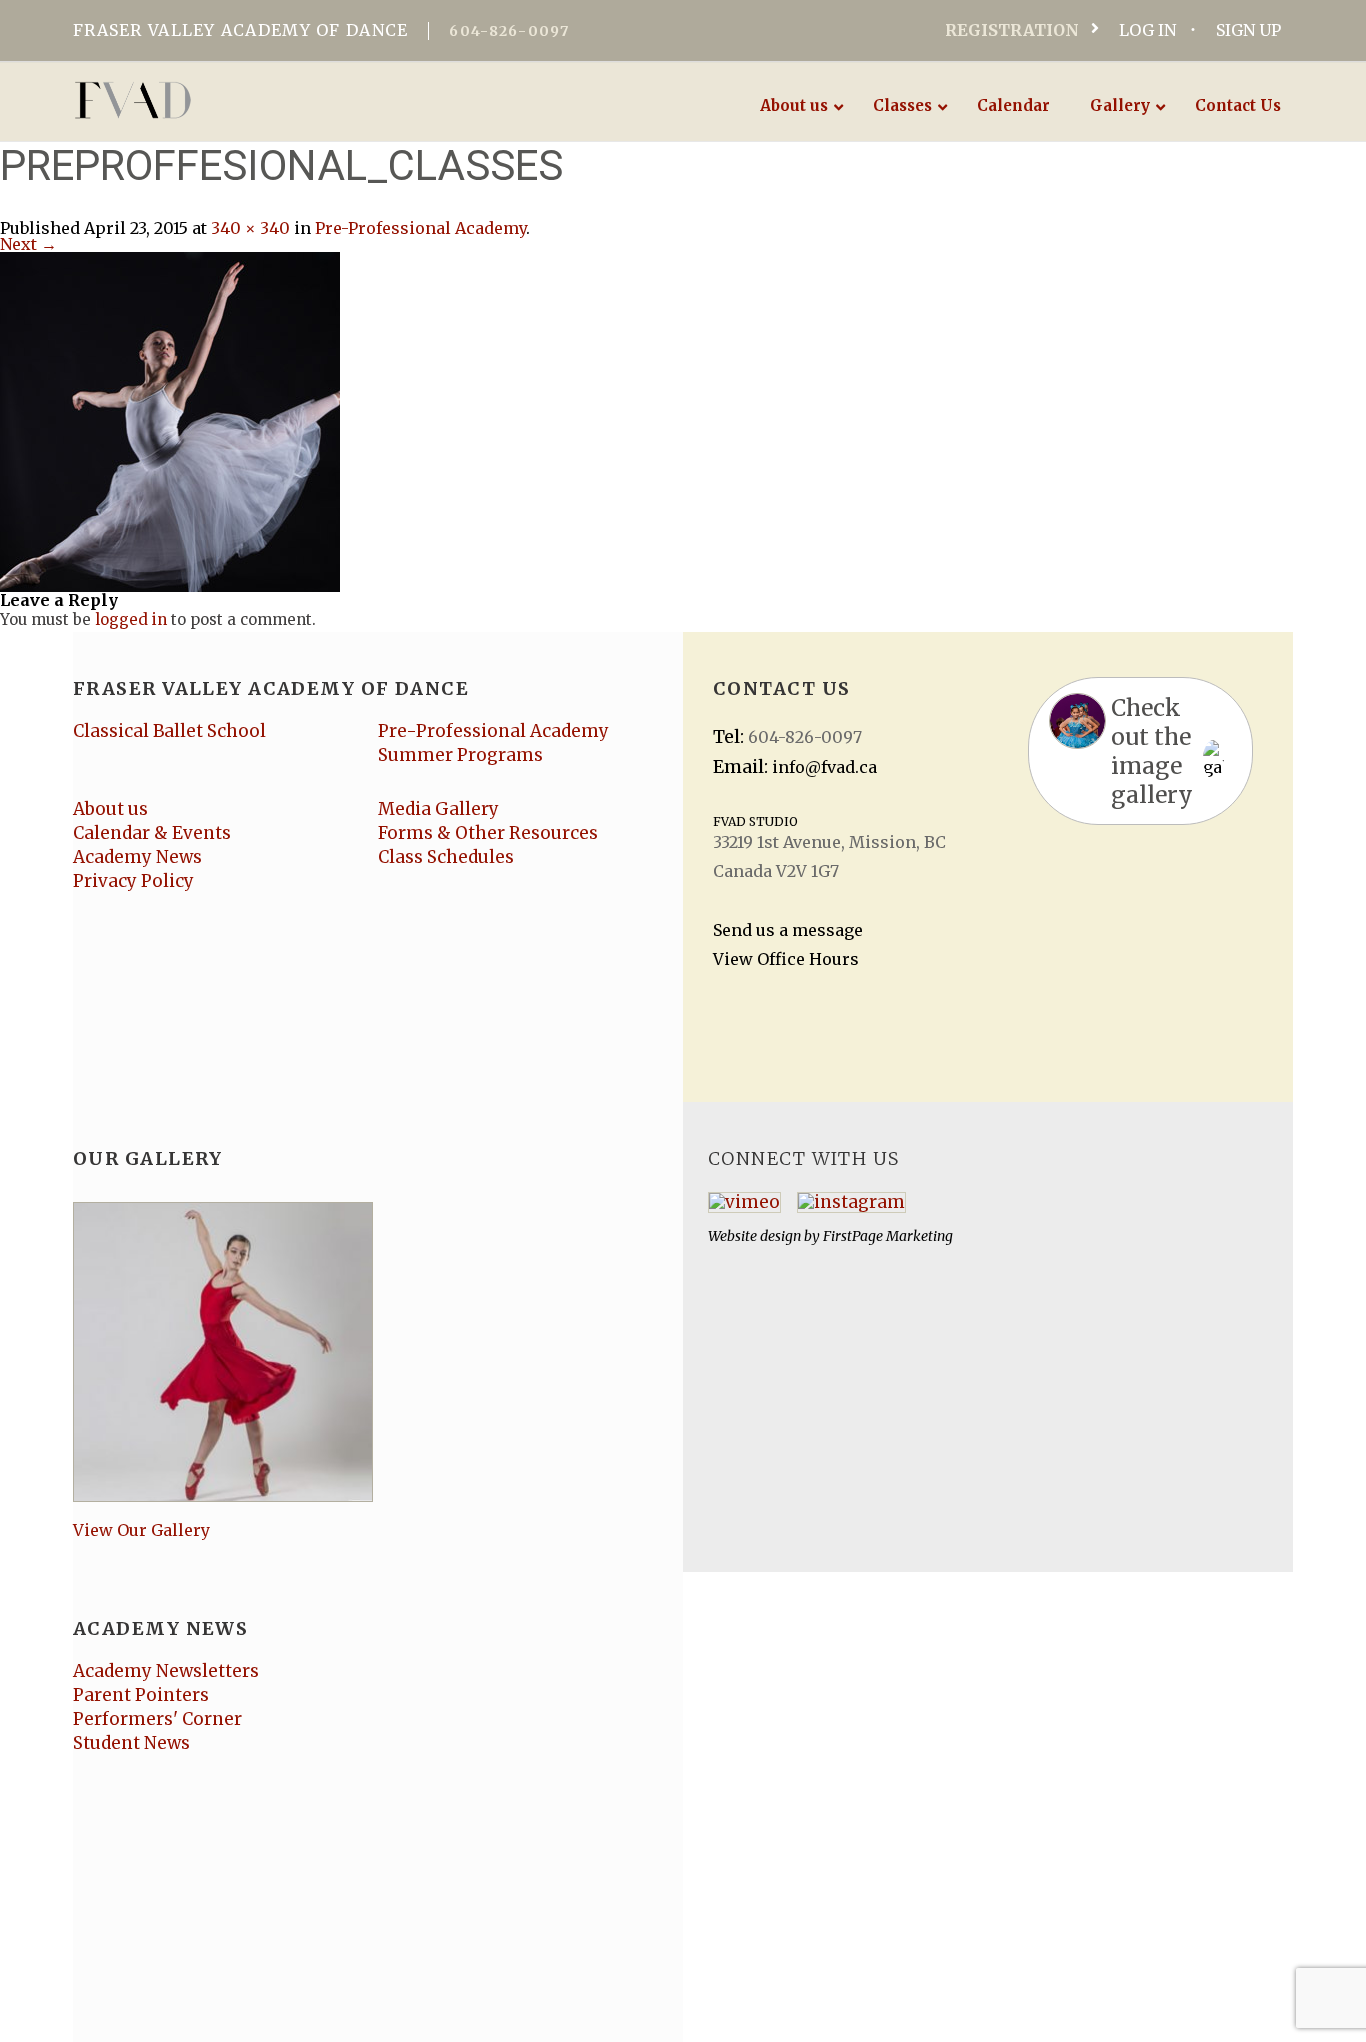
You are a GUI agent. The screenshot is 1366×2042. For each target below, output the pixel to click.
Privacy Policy (133, 881)
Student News (131, 1743)
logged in (131, 619)
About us (110, 809)
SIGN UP (1248, 30)
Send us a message (788, 930)
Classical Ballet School (169, 731)
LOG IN (1147, 30)
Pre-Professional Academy (420, 228)
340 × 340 (250, 228)
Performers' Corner (157, 1719)
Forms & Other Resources (488, 833)
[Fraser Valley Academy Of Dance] (210, 100)
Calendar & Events (152, 833)
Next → (28, 244)
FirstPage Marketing (888, 1236)
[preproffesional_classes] (170, 420)
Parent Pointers (141, 1695)
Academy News (137, 857)
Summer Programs (460, 755)
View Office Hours (786, 959)
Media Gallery (438, 809)
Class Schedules (446, 857)
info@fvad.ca (824, 767)
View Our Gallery (141, 1530)
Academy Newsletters (166, 1671)
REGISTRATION (1012, 30)
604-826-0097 (509, 31)
